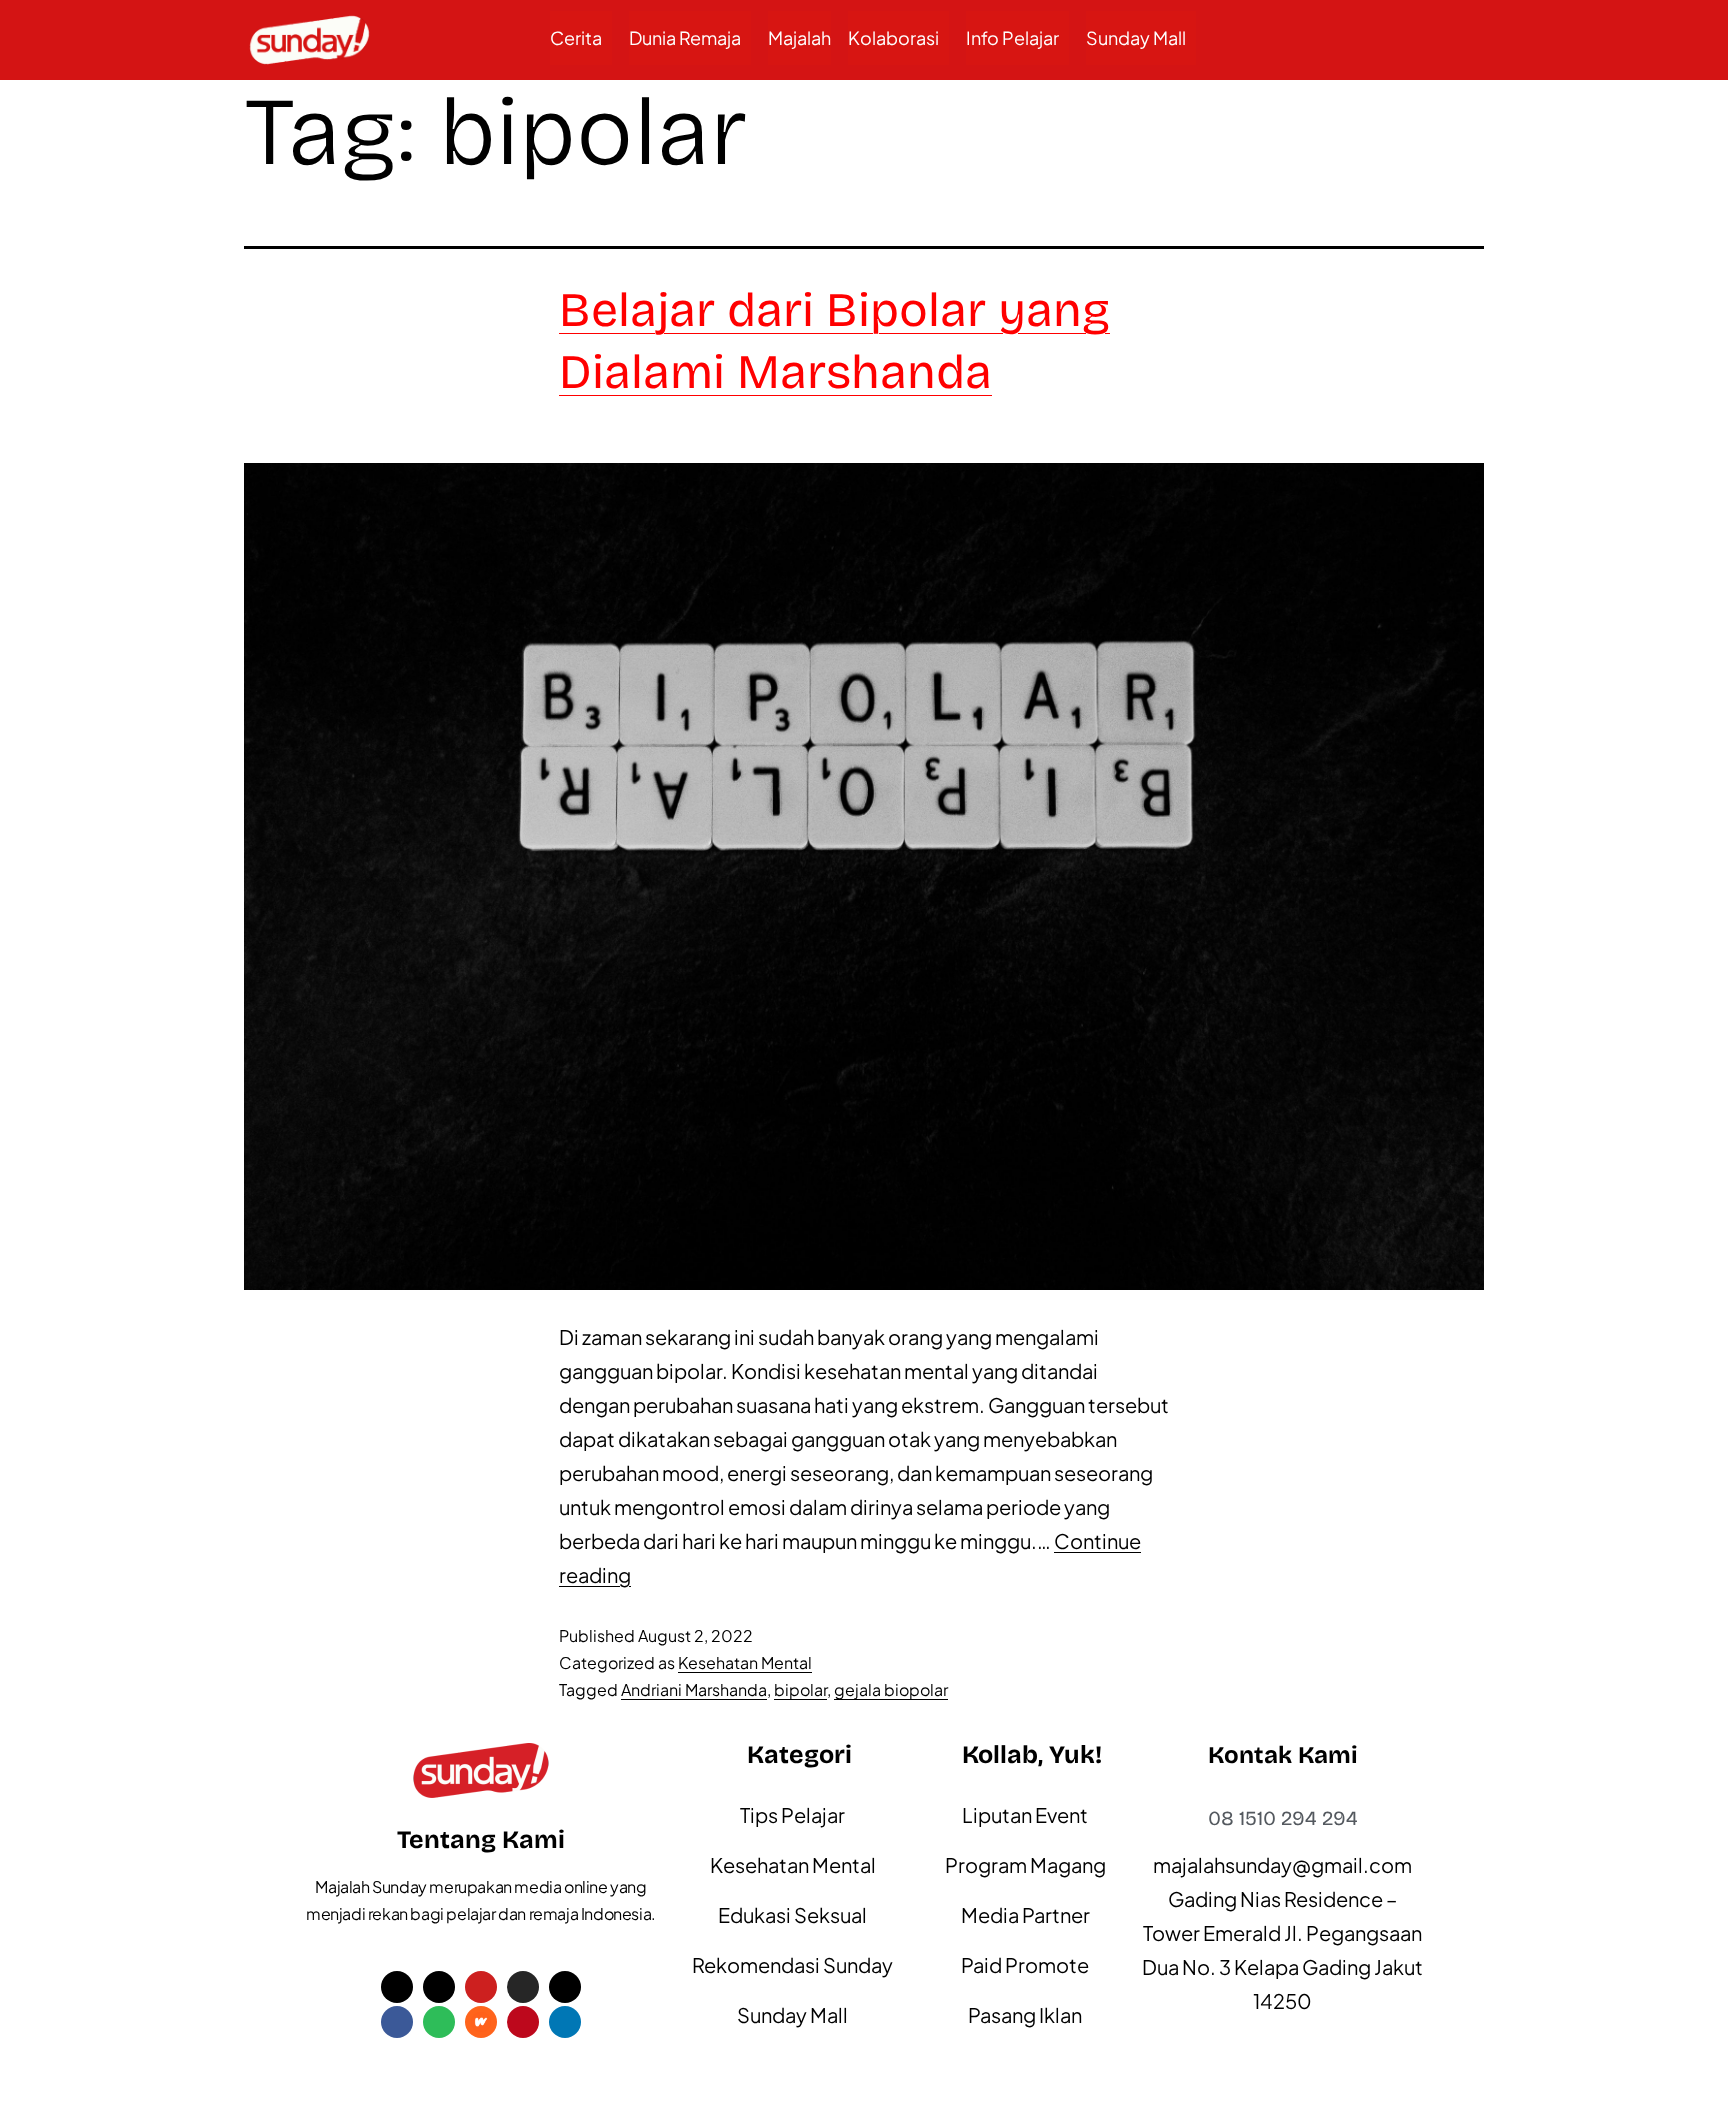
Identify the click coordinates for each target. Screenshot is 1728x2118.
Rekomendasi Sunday (792, 1964)
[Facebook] (397, 2022)
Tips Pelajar (792, 1814)
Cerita (576, 37)
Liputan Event (1025, 1814)
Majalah (799, 37)
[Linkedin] (565, 2022)
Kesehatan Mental (745, 1662)
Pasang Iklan (1025, 2014)
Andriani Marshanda (694, 1689)
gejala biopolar (891, 1689)
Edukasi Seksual (792, 1914)
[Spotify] (439, 2022)
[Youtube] (481, 1987)
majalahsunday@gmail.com (1282, 1864)
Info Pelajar (1012, 37)
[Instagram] (523, 1987)
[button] (581, 38)
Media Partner (1025, 1914)
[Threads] (565, 1987)
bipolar (800, 1689)
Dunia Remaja (685, 37)
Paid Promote (1025, 1964)
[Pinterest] (523, 2022)
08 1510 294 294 (1283, 1818)
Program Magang (1025, 1864)
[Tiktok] (439, 1987)
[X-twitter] (397, 1987)
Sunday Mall (1136, 37)
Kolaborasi (893, 37)
